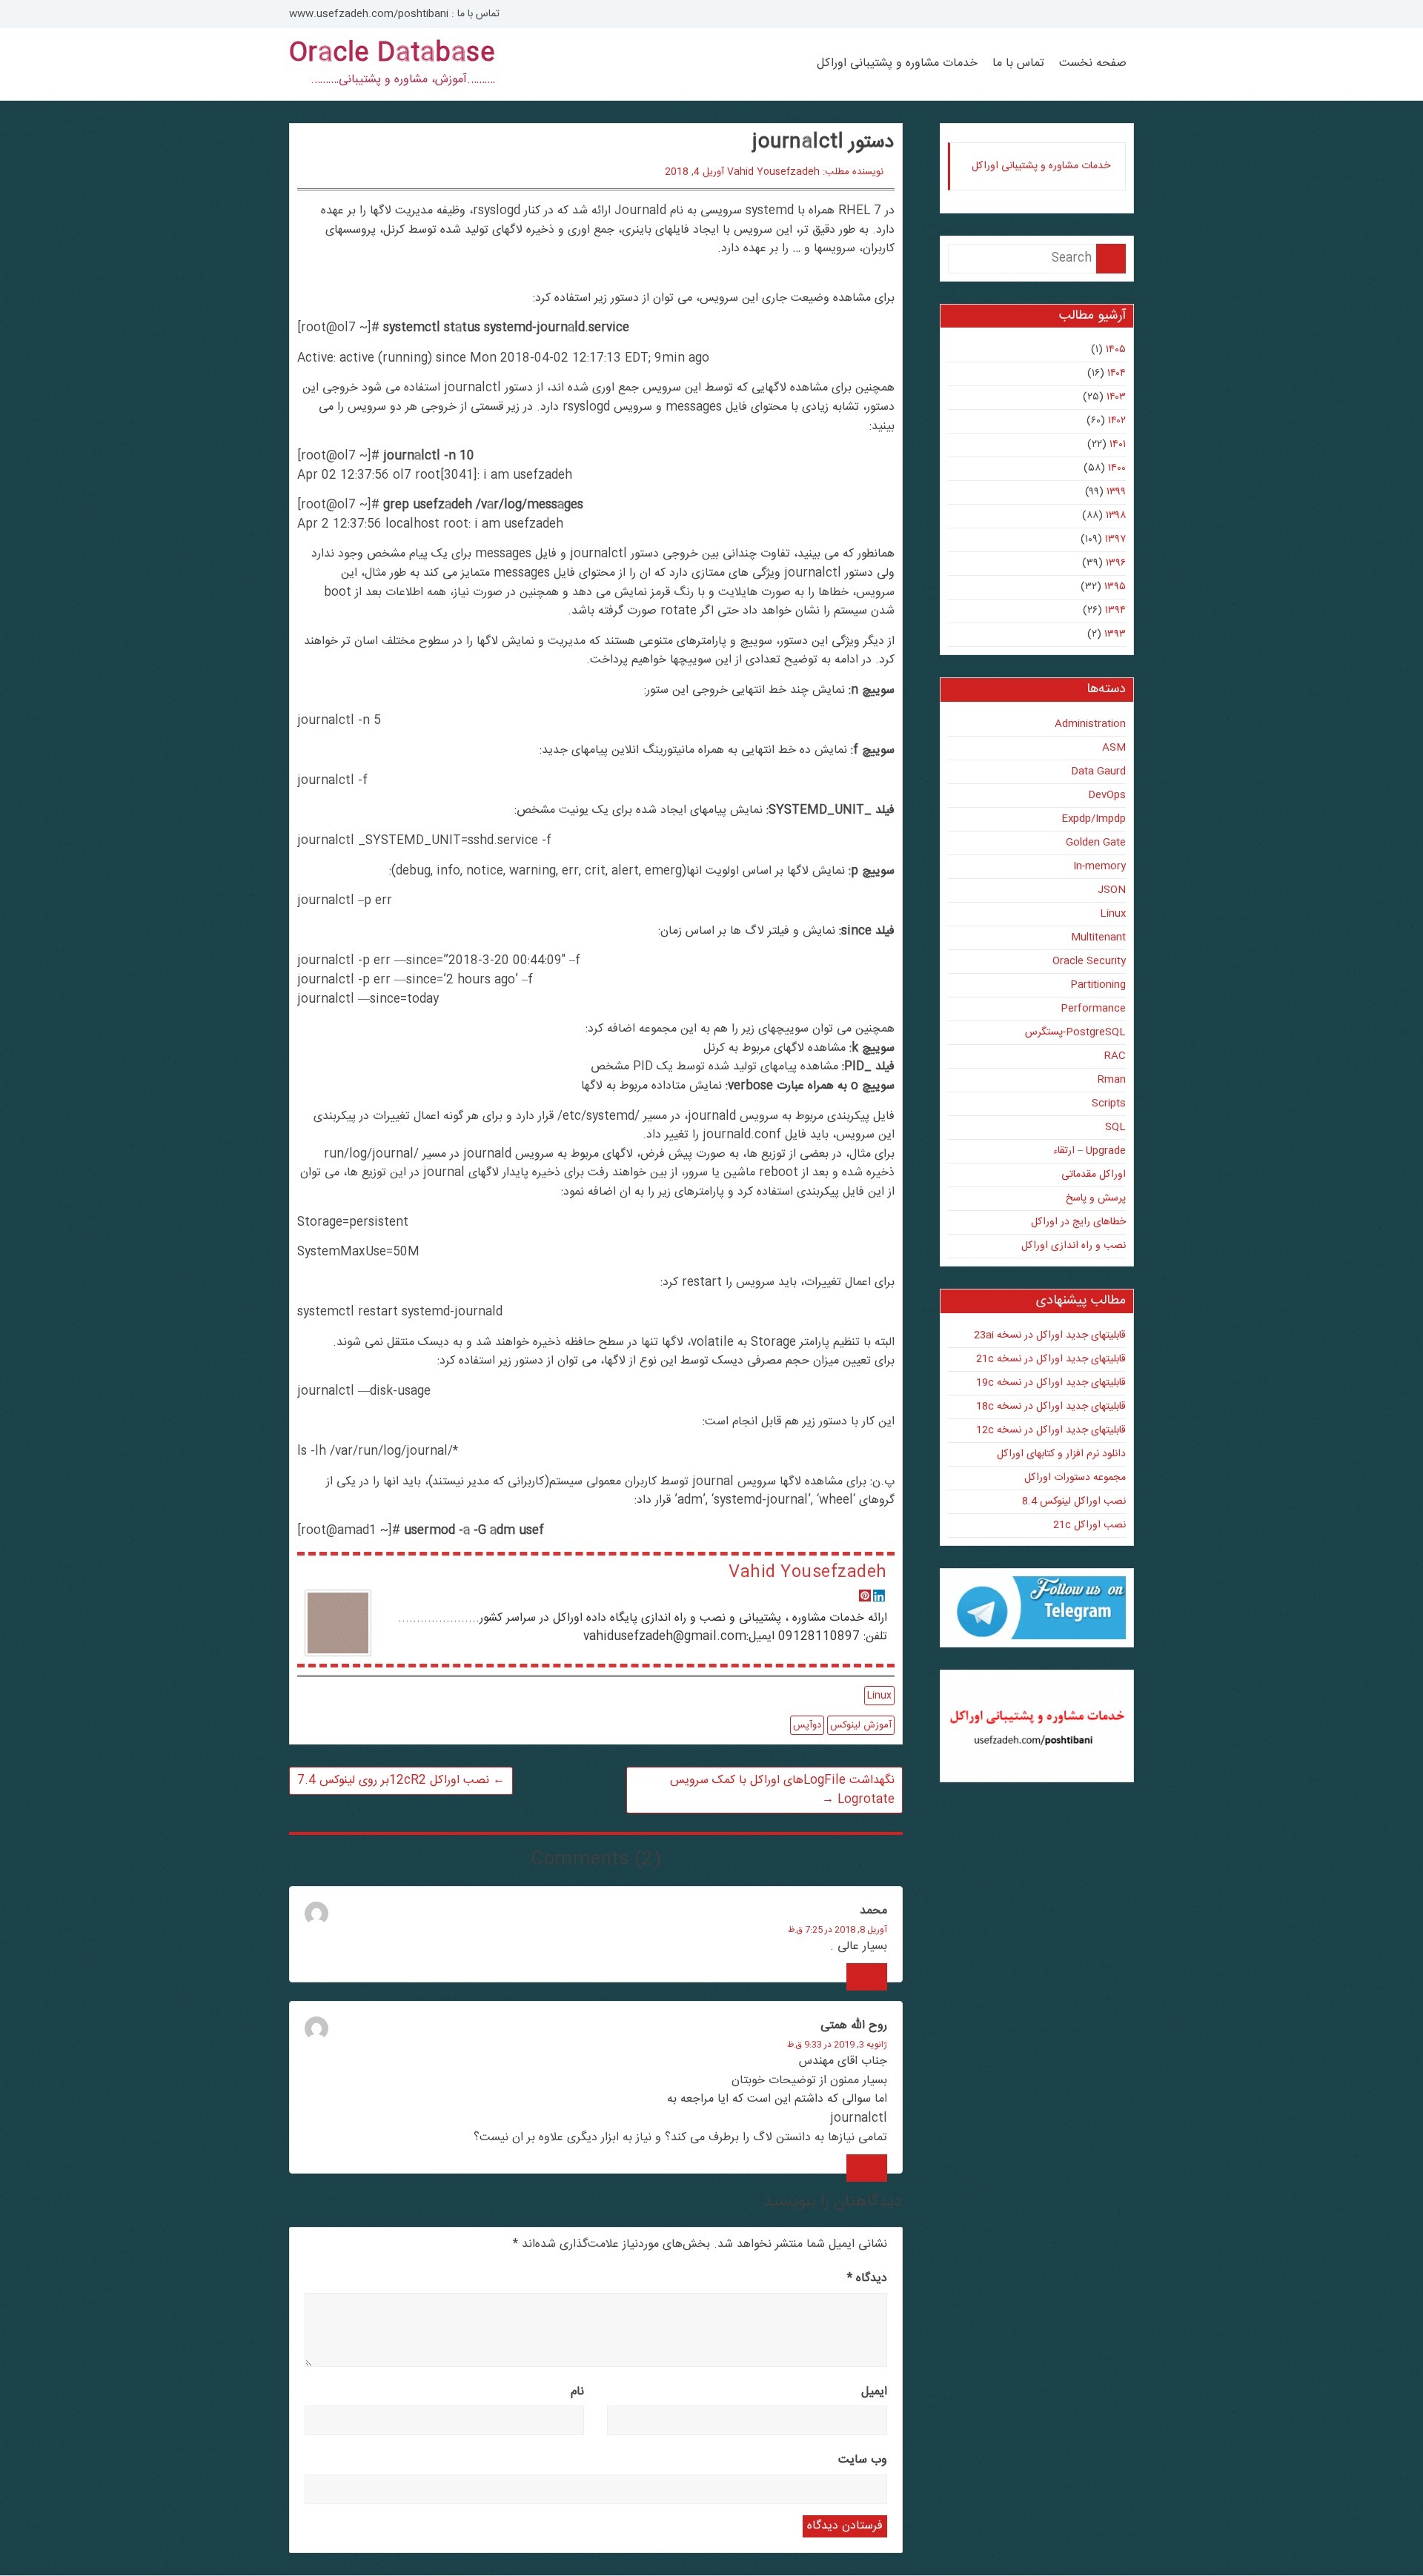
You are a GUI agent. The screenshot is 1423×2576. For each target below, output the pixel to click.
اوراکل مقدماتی (1094, 1175)
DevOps (1107, 795)
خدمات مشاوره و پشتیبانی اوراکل (897, 64)
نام (577, 2392)
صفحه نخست (1093, 64)
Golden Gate (1096, 843)
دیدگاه (867, 2278)
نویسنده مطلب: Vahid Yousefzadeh (805, 172)
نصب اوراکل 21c (1089, 1525)
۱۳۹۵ (1115, 587)
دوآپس (807, 1725)
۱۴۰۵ (1116, 350)
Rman (1112, 1080)
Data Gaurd (1098, 771)
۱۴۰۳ (1116, 397)
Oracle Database (392, 54)
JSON (1112, 890)
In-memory (1099, 866)
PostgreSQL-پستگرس (1075, 1032)
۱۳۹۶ (1116, 563)
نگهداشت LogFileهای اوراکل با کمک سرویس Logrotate (782, 1790)
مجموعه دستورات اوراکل (1075, 1478)
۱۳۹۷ (1115, 540)
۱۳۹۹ (1116, 492)
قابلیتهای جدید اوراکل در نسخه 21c (1051, 1359)
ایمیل (874, 2392)
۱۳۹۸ (1116, 516)
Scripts (1109, 1103)
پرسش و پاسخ (1096, 1198)
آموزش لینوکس (861, 1725)
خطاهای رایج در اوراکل (1078, 1222)
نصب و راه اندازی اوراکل (1074, 1246)
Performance (1093, 1009)
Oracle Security (1089, 961)
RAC (1115, 1056)
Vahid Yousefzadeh (807, 1573)
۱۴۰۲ (1117, 421)
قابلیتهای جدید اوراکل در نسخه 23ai (1050, 1335)
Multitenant (1098, 937)
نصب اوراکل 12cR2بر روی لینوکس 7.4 (401, 1780)
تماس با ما (1018, 64)
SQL (1115, 1127)
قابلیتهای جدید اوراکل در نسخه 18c (1051, 1407)
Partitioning (1098, 985)
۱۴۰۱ (1118, 445)
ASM (1114, 748)
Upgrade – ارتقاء (1089, 1151)
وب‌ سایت (863, 2460)
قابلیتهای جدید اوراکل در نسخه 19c (1051, 1383)
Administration (1090, 724)
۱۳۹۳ (1115, 634)
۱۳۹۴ (1115, 611)
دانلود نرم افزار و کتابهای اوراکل (1061, 1454)
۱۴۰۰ (1117, 468)
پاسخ (867, 1977)
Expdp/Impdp (1094, 819)
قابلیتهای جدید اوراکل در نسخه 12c (1051, 1430)
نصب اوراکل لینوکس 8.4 (1074, 1501)
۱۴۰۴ (1117, 374)
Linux (879, 1696)
